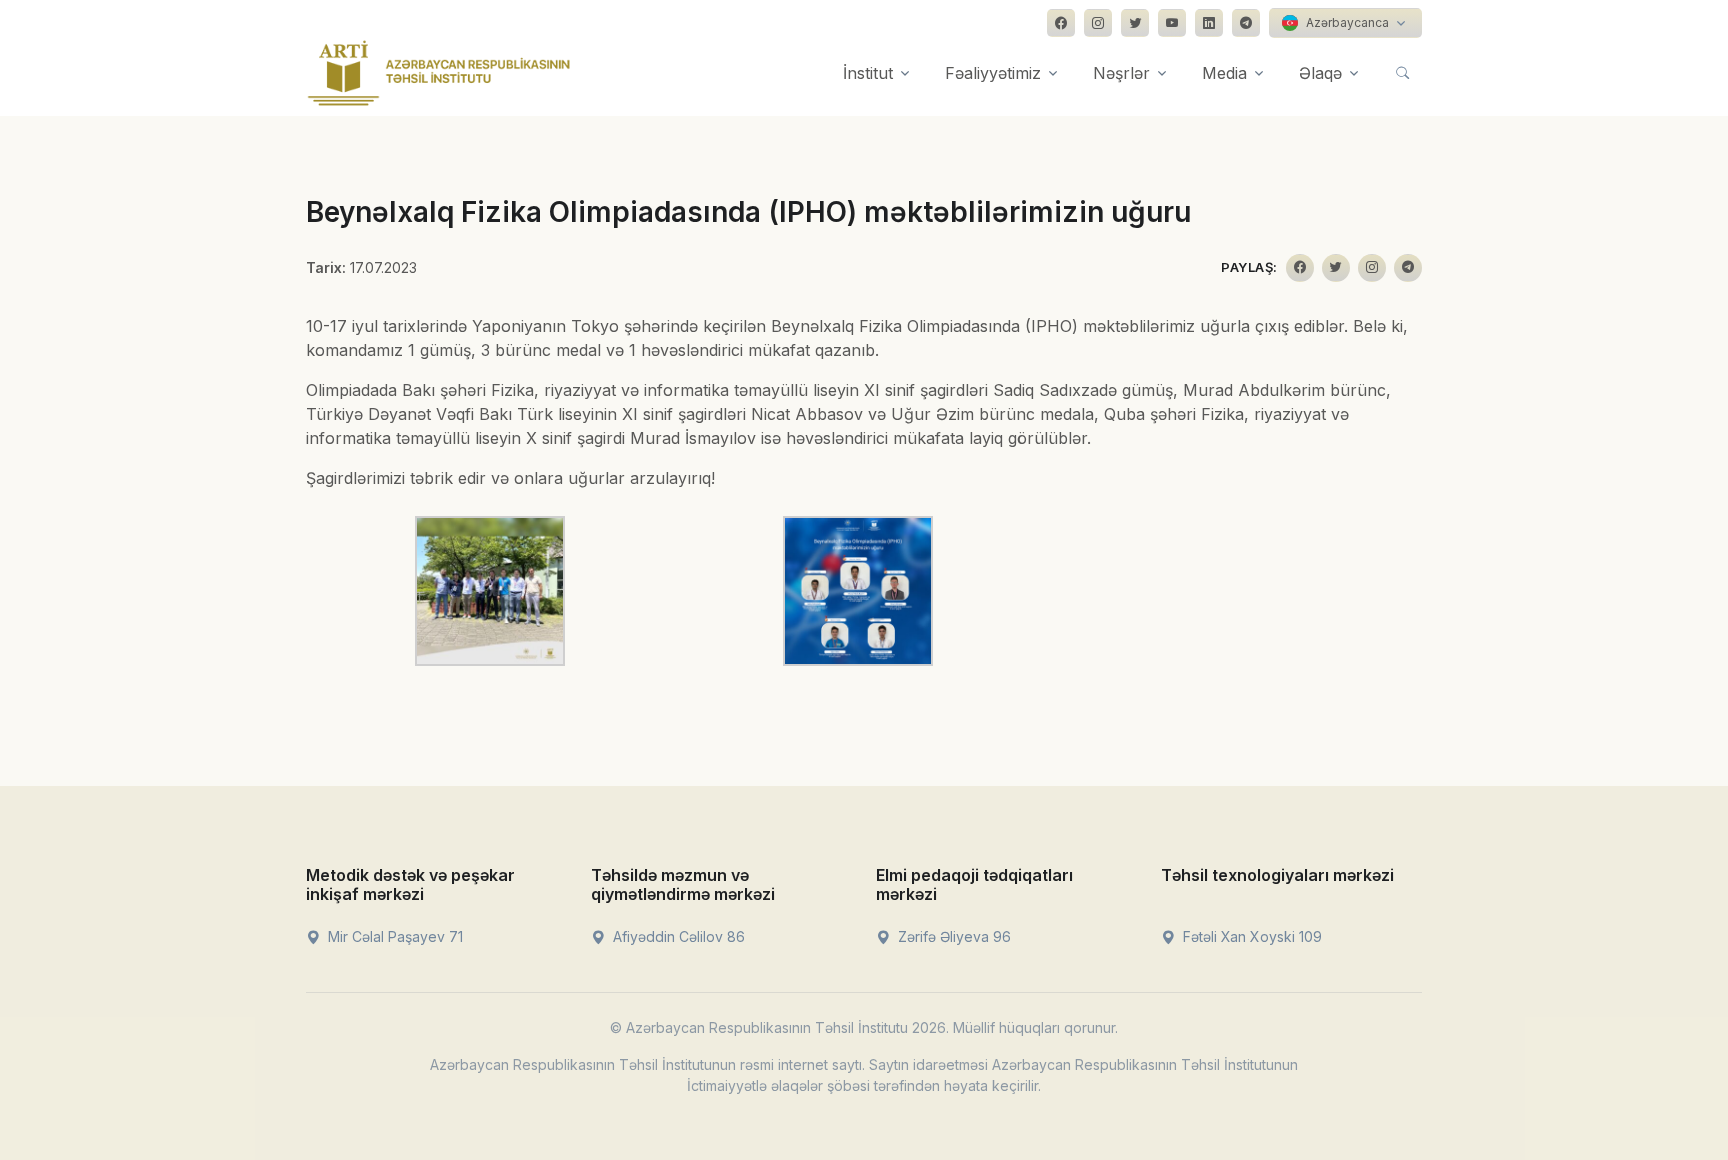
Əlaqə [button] (1320, 73)
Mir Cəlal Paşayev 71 (393, 936)
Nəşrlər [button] (1121, 73)
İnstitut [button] (868, 73)
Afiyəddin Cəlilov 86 (677, 936)
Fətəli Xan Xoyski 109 (1250, 936)
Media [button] (1224, 73)
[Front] (439, 73)
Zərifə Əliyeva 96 (952, 936)
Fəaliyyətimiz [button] (993, 73)
